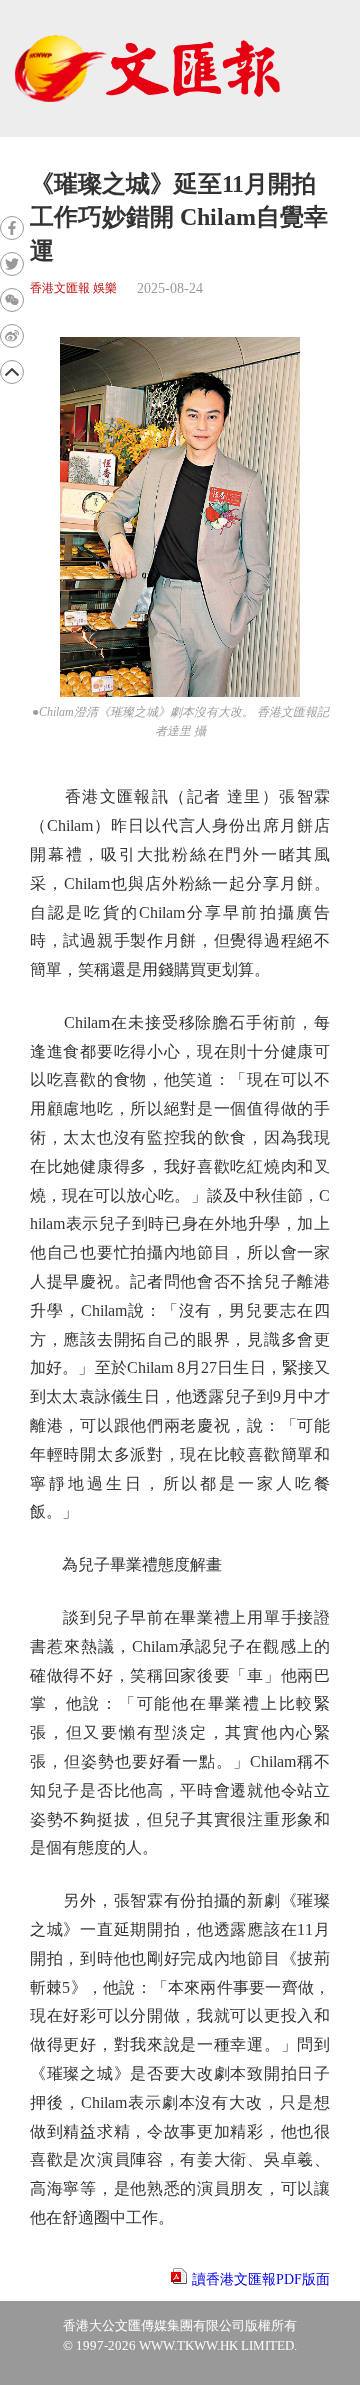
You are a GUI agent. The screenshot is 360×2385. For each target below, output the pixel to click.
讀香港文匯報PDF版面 (261, 2279)
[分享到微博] (12, 336)
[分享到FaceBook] (12, 228)
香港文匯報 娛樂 (73, 288)
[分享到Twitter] (12, 264)
